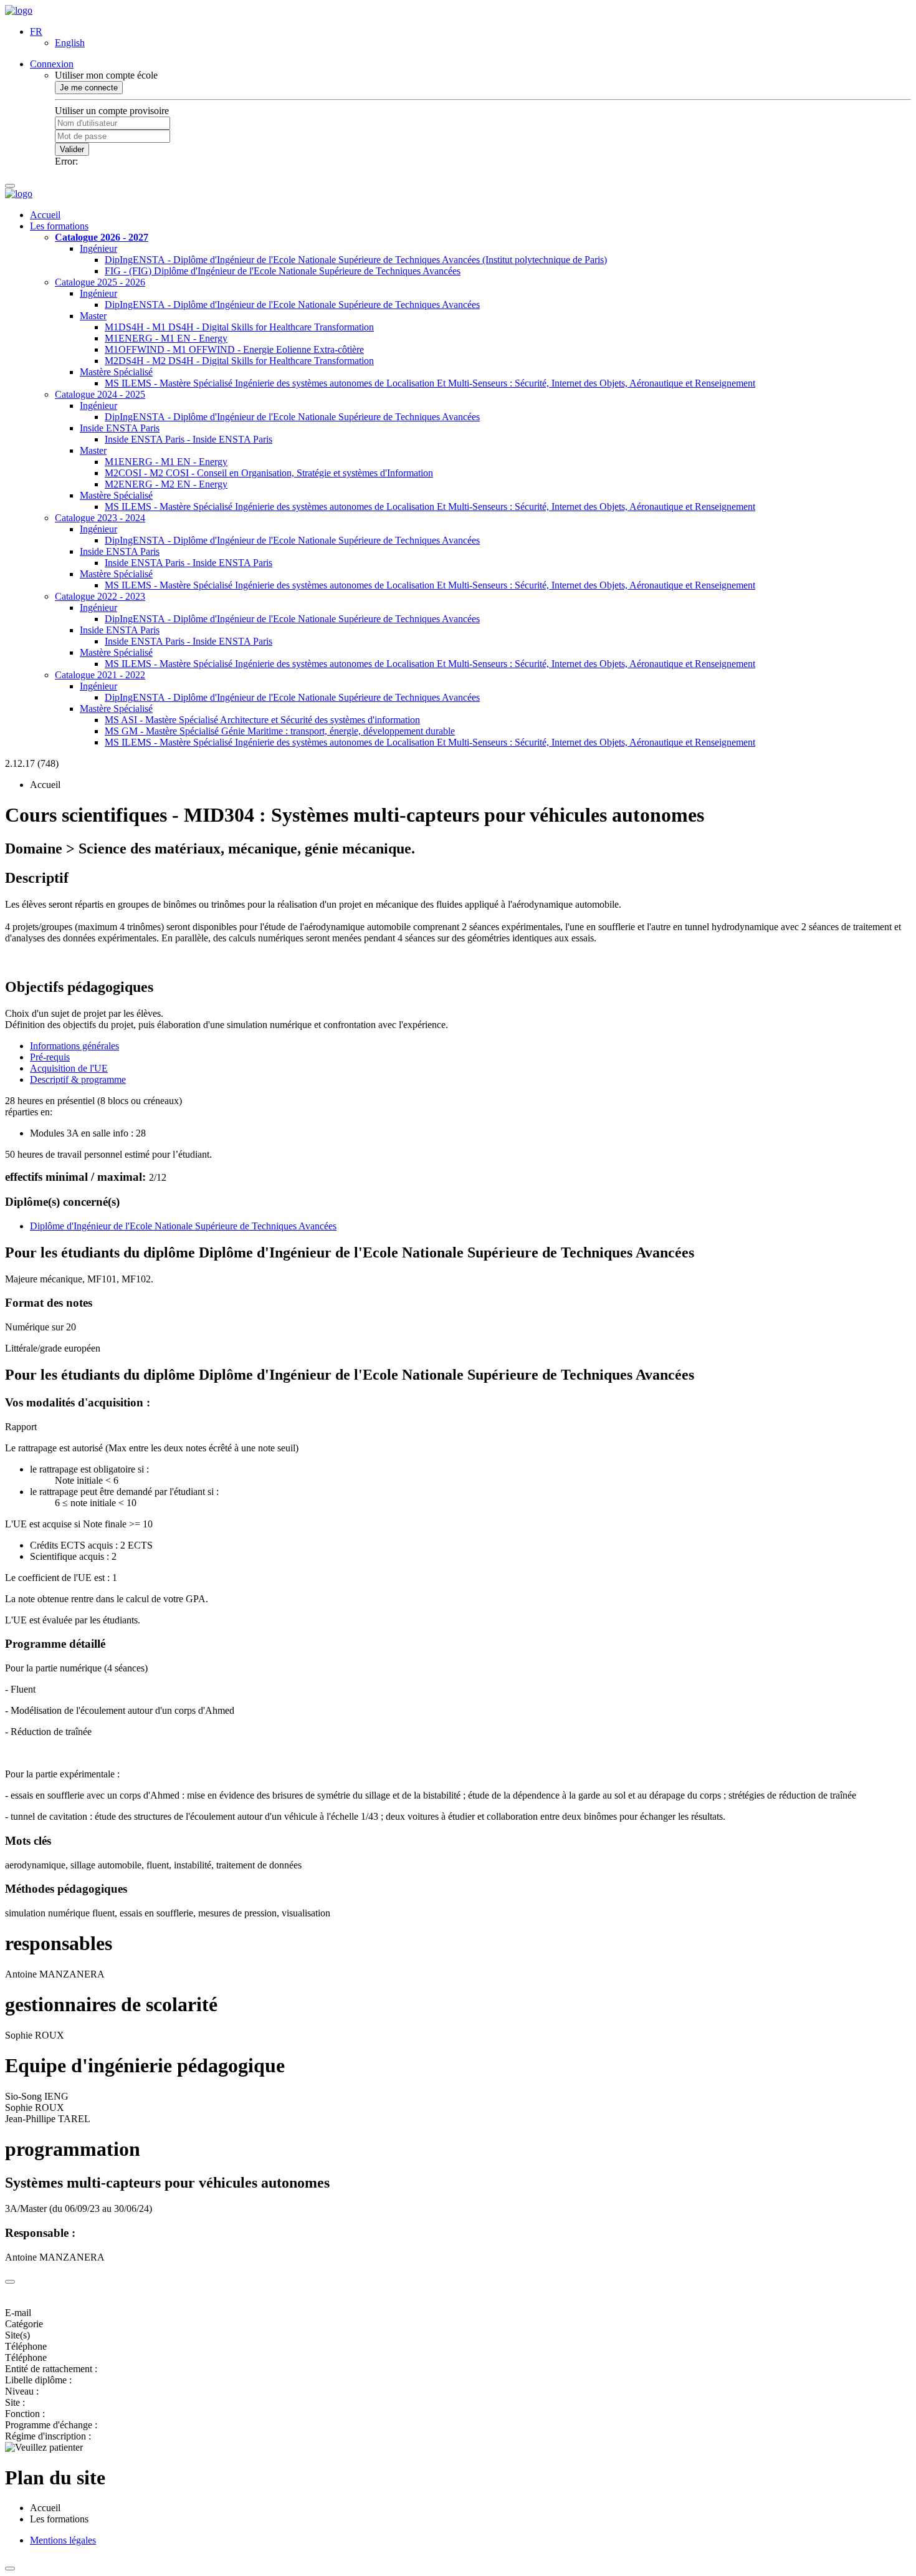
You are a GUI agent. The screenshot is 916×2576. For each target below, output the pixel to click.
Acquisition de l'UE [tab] (69, 1068)
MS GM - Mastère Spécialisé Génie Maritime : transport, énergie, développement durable (280, 731)
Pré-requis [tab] (50, 1057)
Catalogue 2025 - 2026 (100, 282)
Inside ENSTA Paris (120, 428)
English (70, 43)
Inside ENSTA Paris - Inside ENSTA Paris (188, 439)
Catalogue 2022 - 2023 (100, 596)
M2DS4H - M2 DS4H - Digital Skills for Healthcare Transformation (239, 361)
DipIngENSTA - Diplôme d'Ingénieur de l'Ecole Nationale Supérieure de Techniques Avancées (292, 305)
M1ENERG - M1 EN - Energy (166, 338)
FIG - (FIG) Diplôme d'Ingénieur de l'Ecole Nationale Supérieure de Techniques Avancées (283, 271)
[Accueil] (19, 10)
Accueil (45, 215)
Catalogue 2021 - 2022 (100, 675)
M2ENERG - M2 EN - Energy (166, 484)
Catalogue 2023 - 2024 (100, 518)
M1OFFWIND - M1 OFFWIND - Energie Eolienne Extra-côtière (234, 349)
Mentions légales (63, 2540)
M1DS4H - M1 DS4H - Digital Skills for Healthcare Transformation (239, 327)
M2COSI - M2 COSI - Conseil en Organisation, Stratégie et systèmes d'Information (269, 473)
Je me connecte (89, 88)
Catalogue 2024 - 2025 (100, 394)
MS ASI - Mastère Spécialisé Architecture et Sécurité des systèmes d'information (262, 720)
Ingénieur (98, 248)
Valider (72, 149)
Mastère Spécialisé (116, 372)
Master (93, 316)
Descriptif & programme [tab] (78, 1079)
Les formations (59, 226)
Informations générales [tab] (74, 1046)
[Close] (10, 2282)
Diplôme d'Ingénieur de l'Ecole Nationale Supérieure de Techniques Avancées (183, 1226)
